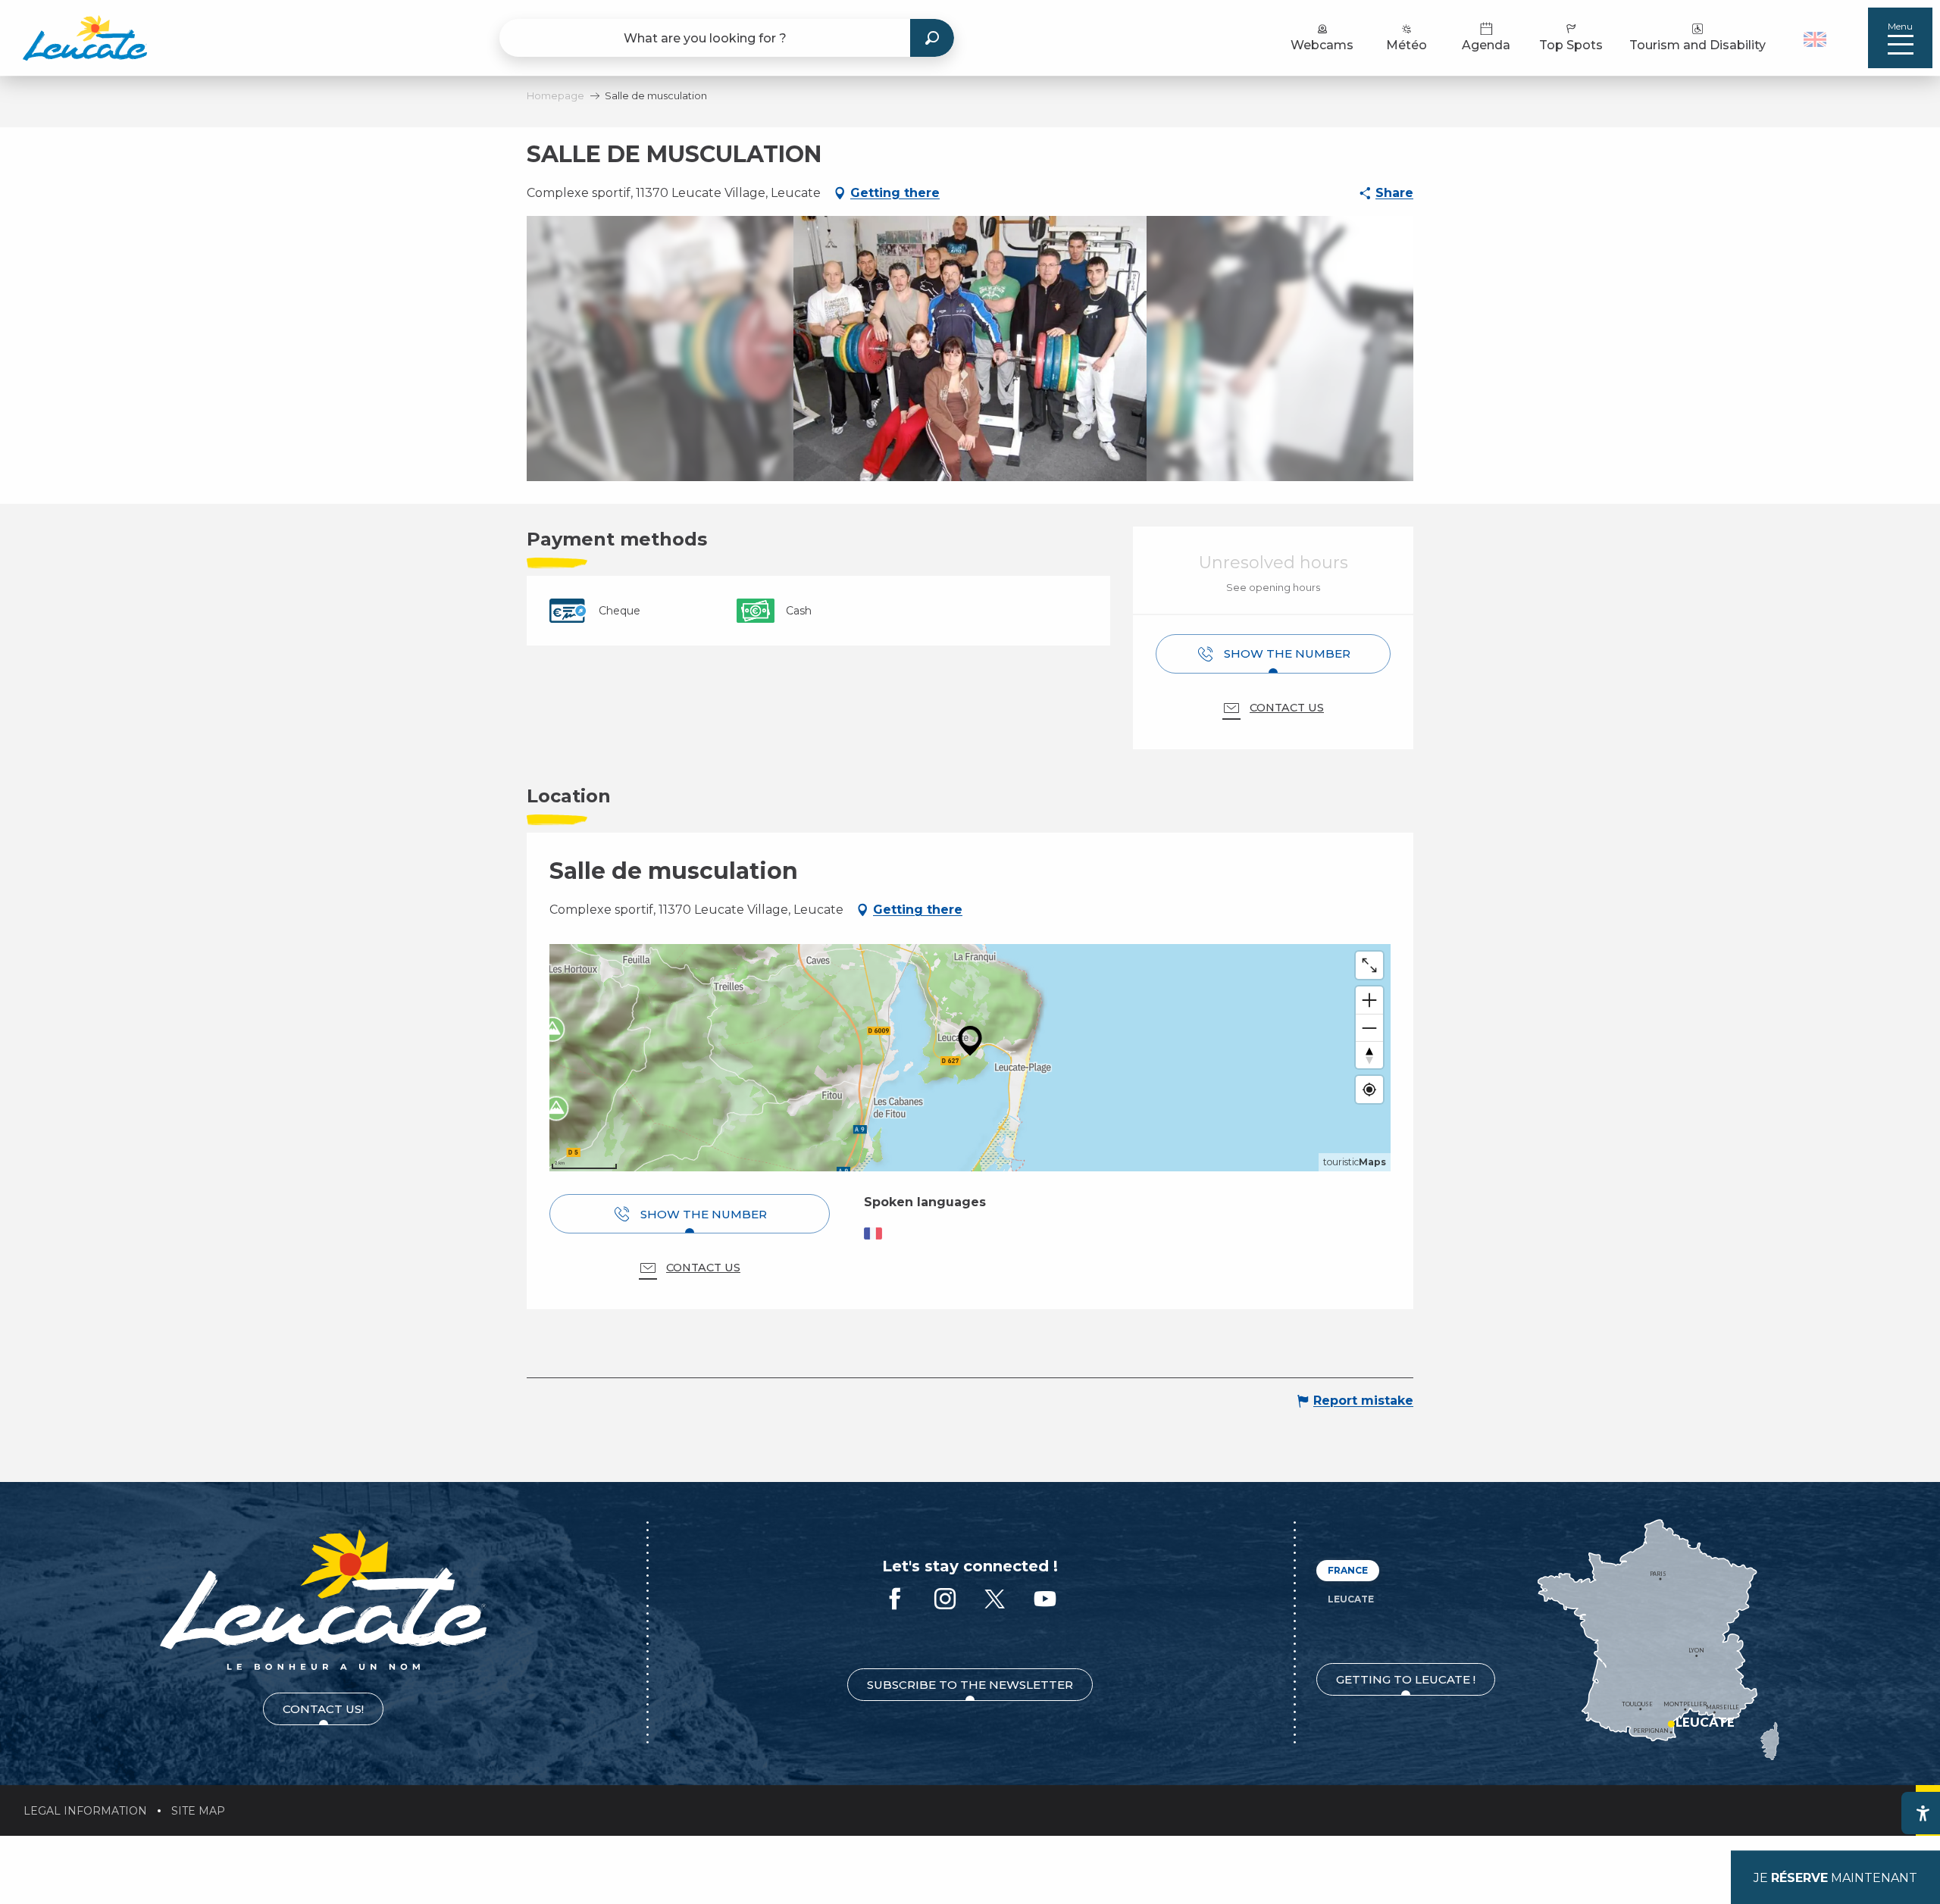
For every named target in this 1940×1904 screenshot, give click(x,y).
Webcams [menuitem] (1322, 45)
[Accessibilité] (1923, 1813)
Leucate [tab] (1351, 1599)
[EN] (1815, 39)
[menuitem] (85, 38)
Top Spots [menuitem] (1571, 45)
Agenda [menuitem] (1486, 45)
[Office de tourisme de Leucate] (323, 1600)
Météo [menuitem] (1406, 45)
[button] (1817, 38)
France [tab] (1348, 1570)
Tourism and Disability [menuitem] (1697, 45)
